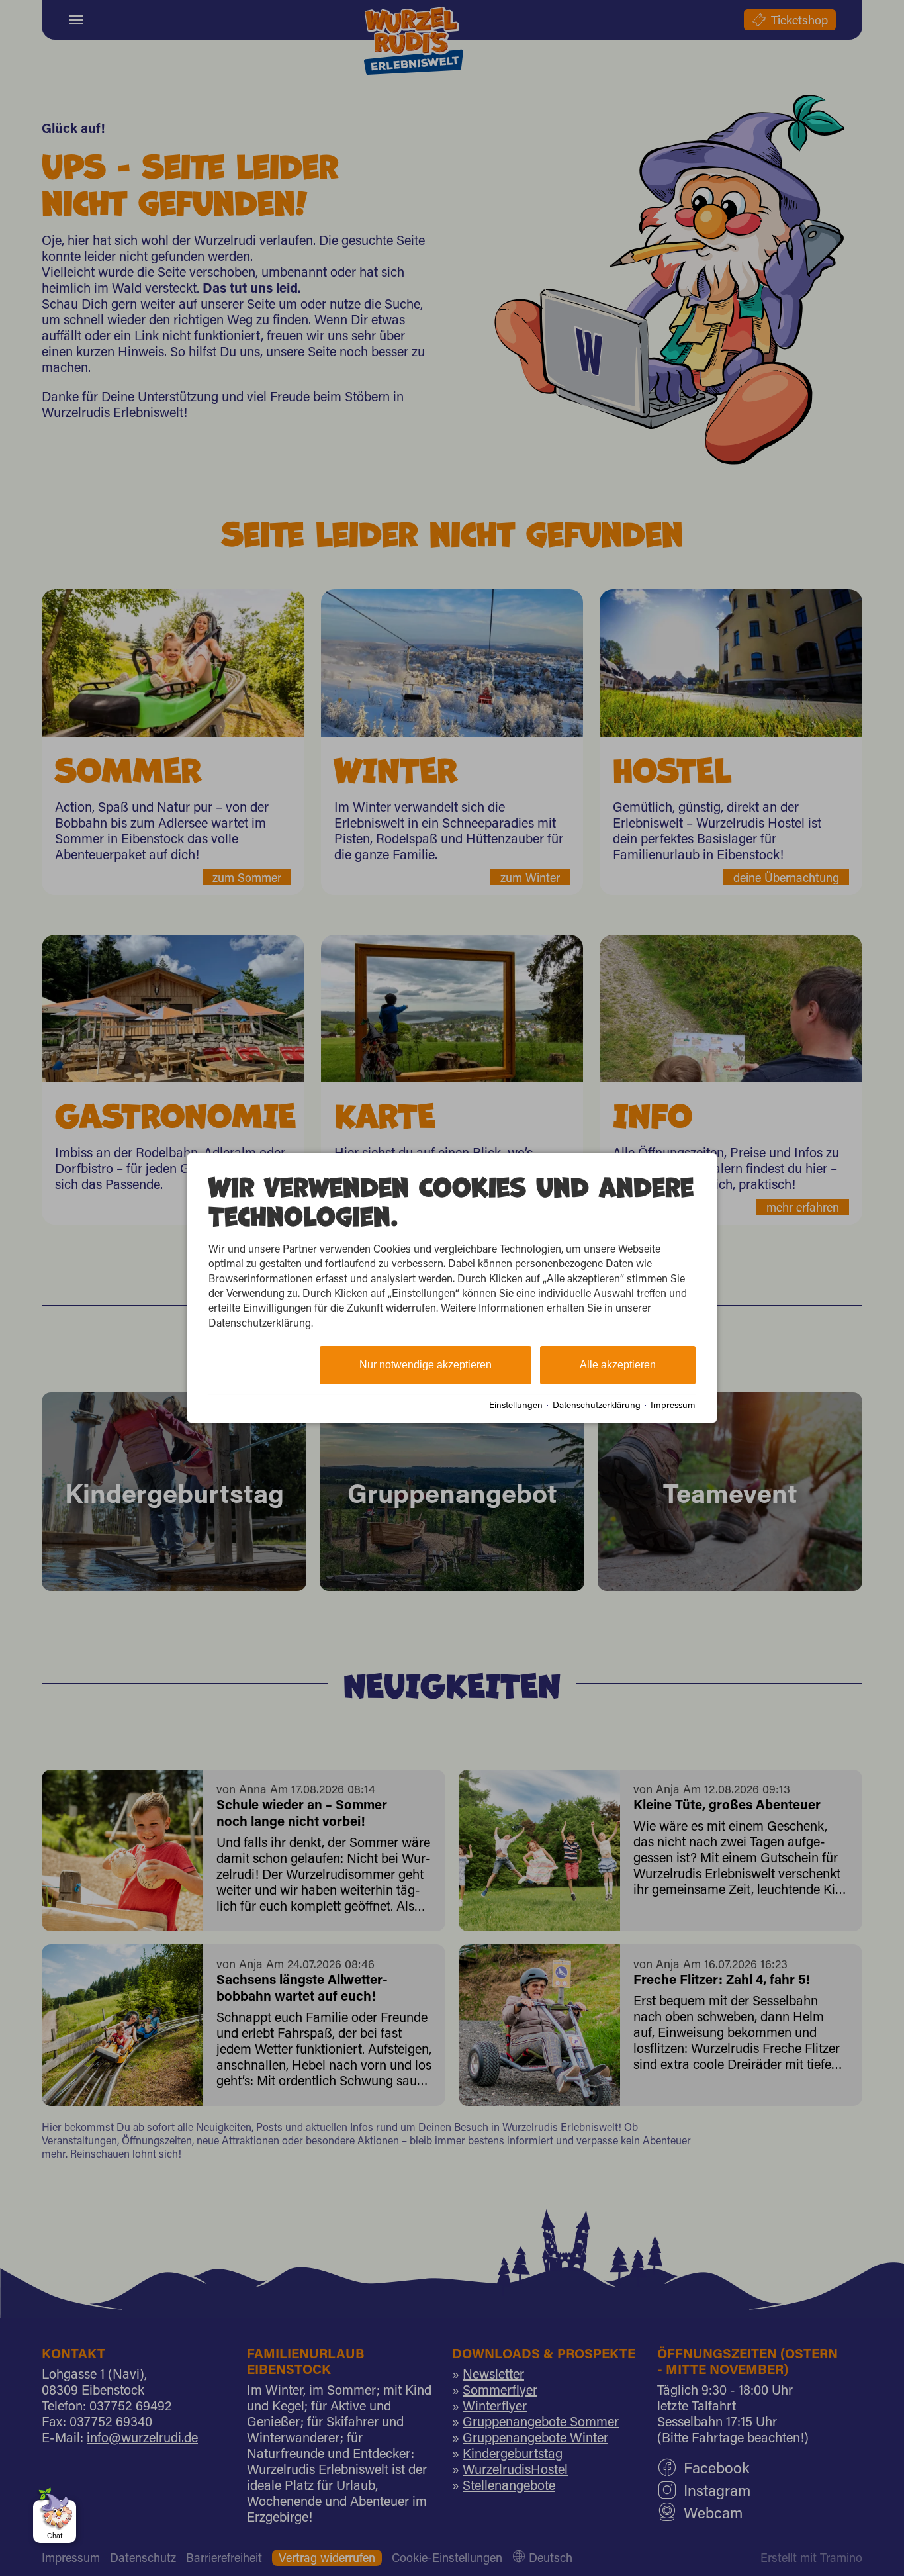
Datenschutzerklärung (597, 1405)
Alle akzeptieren (618, 1365)
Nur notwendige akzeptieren (426, 1365)
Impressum (673, 1405)
